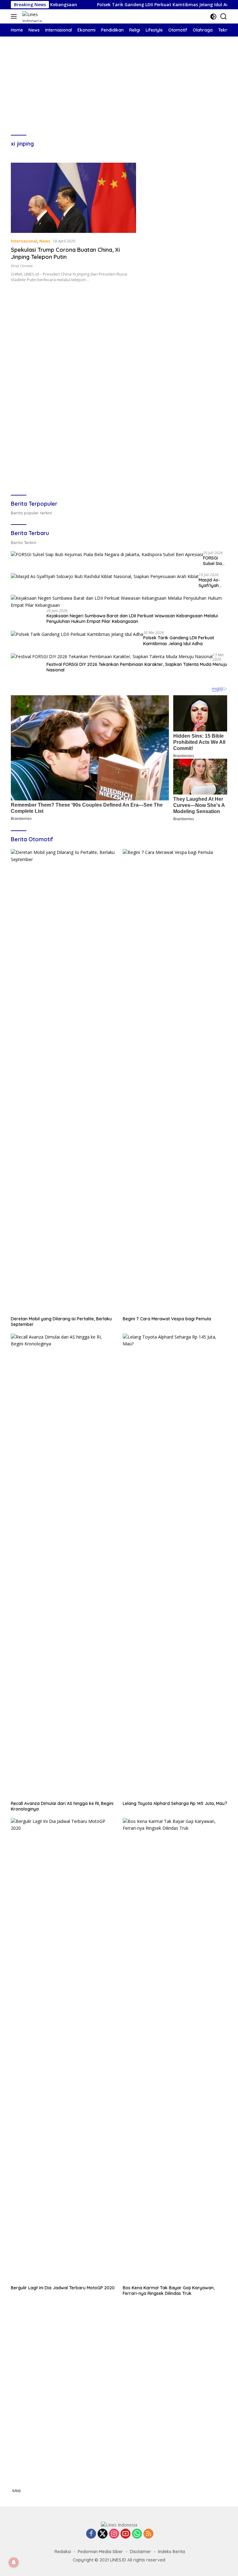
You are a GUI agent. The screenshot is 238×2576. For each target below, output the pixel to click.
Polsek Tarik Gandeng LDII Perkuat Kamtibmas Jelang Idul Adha (130, 5)
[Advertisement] (119, 80)
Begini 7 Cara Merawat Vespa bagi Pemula (167, 1319)
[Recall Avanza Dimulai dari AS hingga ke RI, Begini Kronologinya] (63, 1566)
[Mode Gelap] (213, 17)
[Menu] (15, 16)
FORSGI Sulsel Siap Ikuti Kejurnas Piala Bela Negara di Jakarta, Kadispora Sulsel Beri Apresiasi (214, 561)
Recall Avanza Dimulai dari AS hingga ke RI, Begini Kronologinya (62, 1806)
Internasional (24, 241)
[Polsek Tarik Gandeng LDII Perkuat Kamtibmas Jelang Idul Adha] (77, 634)
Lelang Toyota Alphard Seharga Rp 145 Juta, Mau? (175, 1803)
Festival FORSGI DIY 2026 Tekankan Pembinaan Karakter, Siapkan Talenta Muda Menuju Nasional (137, 667)
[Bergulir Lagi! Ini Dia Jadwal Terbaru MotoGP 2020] (63, 2050)
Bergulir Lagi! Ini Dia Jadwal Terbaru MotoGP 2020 (63, 2288)
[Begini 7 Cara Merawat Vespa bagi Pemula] (175, 1081)
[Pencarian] (224, 17)
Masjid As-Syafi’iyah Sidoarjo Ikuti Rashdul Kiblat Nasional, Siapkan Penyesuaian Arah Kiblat (212, 583)
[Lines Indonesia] (39, 16)
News (45, 241)
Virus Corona (22, 266)
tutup (17, 2491)
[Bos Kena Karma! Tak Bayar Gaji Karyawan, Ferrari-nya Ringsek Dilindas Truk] (175, 2050)
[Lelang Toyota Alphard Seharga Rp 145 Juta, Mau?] (175, 1566)
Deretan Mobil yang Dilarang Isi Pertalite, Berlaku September (61, 1322)
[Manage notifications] (14, 2562)
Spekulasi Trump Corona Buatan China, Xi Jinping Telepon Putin (65, 253)
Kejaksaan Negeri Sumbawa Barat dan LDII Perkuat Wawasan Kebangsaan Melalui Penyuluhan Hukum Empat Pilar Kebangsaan (132, 619)
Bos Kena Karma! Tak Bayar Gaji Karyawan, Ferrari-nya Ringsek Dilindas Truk (169, 2291)
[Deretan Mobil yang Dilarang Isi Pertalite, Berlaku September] (63, 1081)
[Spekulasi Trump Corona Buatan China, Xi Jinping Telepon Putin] (73, 198)
